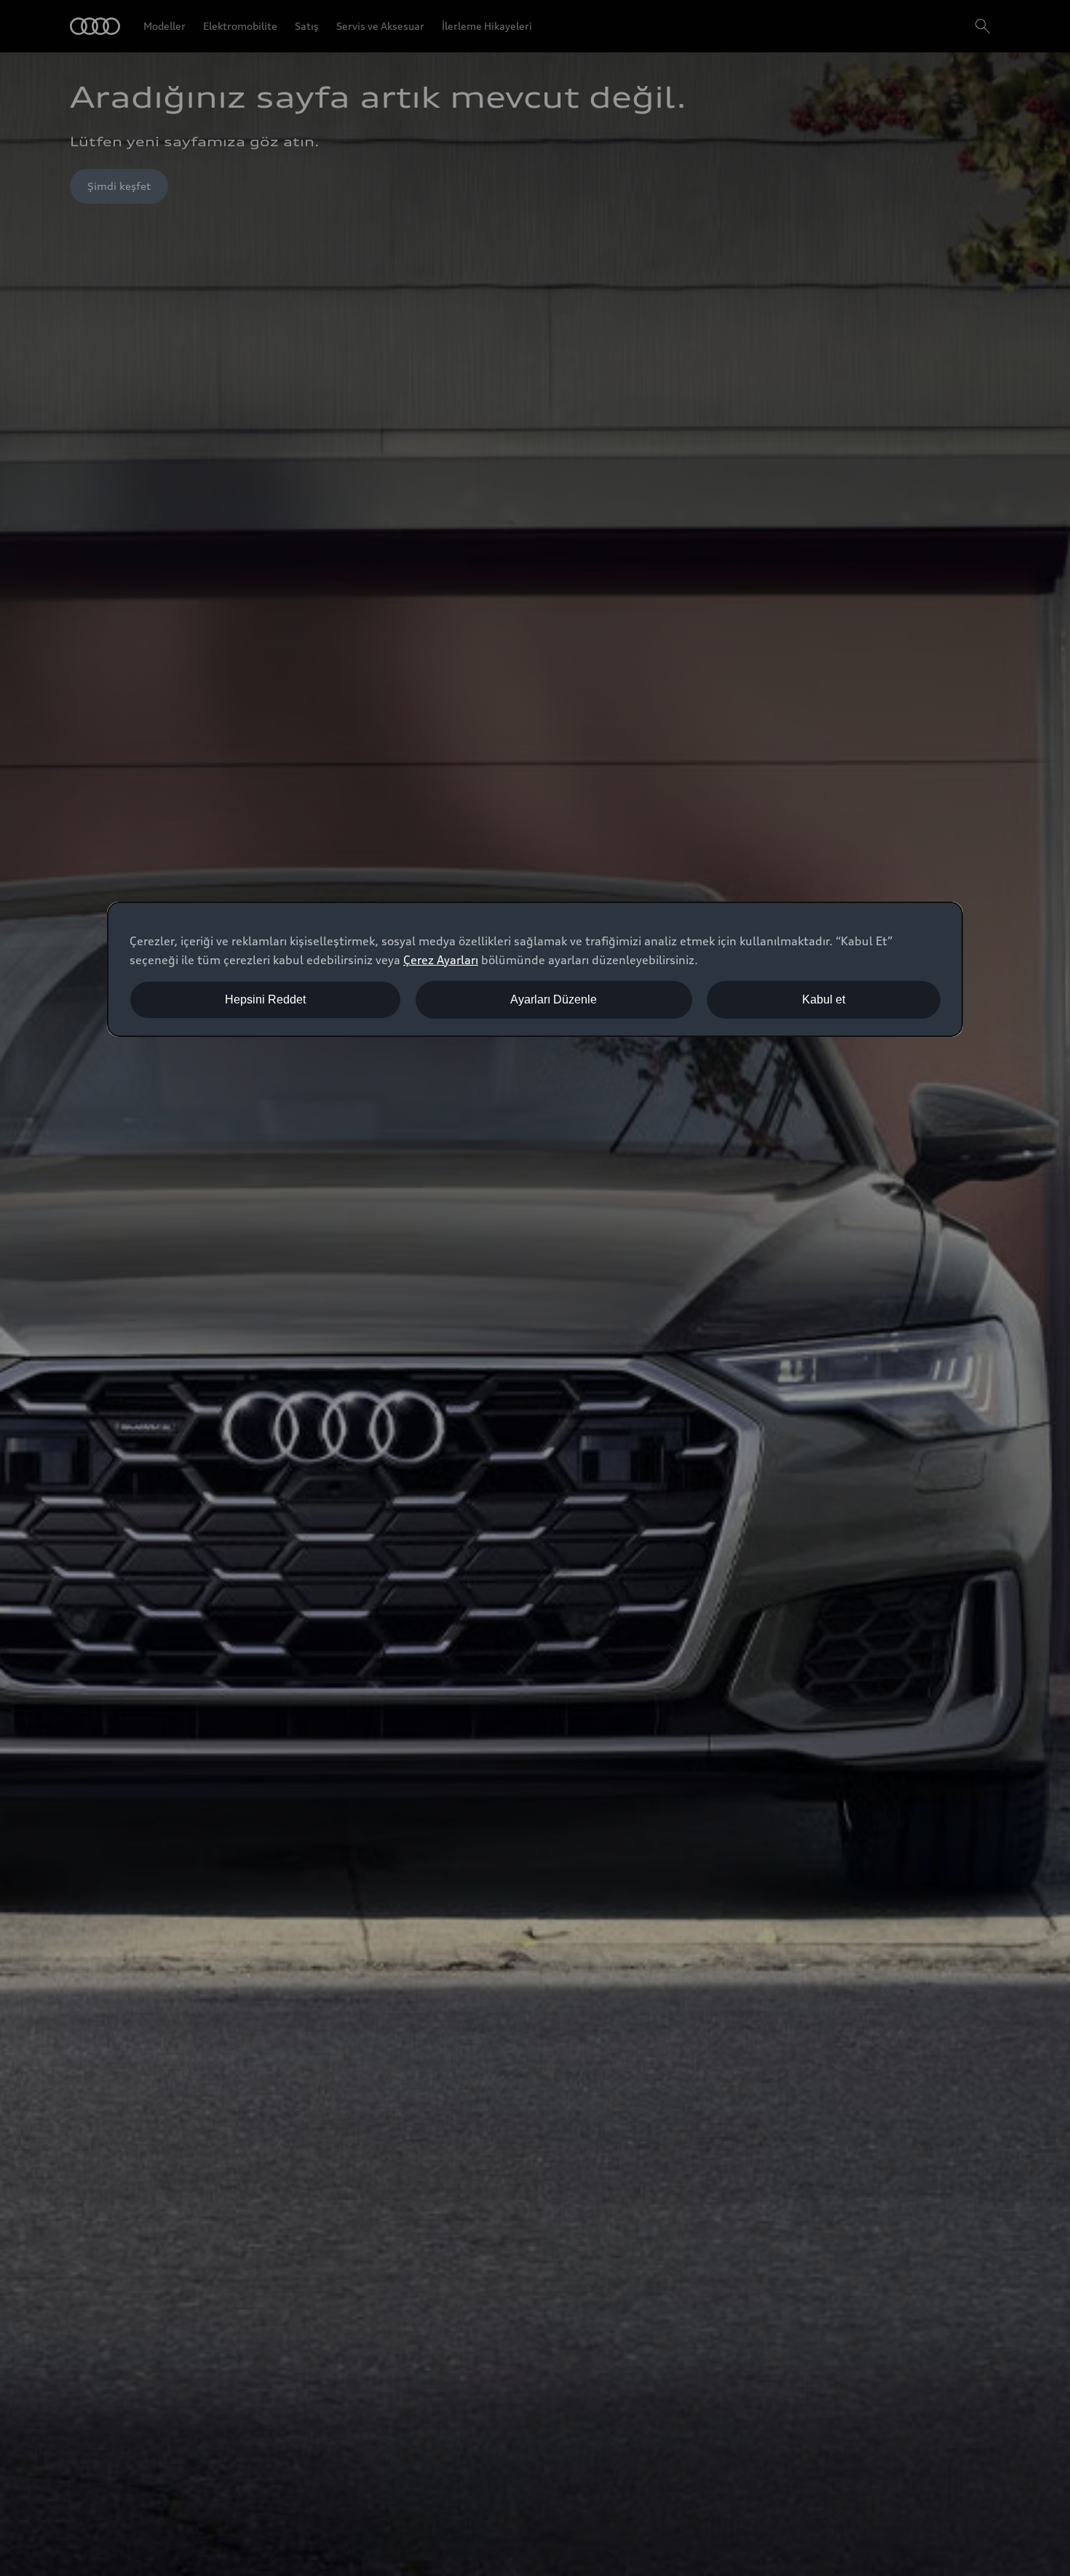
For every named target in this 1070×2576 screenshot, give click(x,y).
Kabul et (824, 999)
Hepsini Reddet (265, 999)
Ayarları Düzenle (554, 999)
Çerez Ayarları (441, 960)
